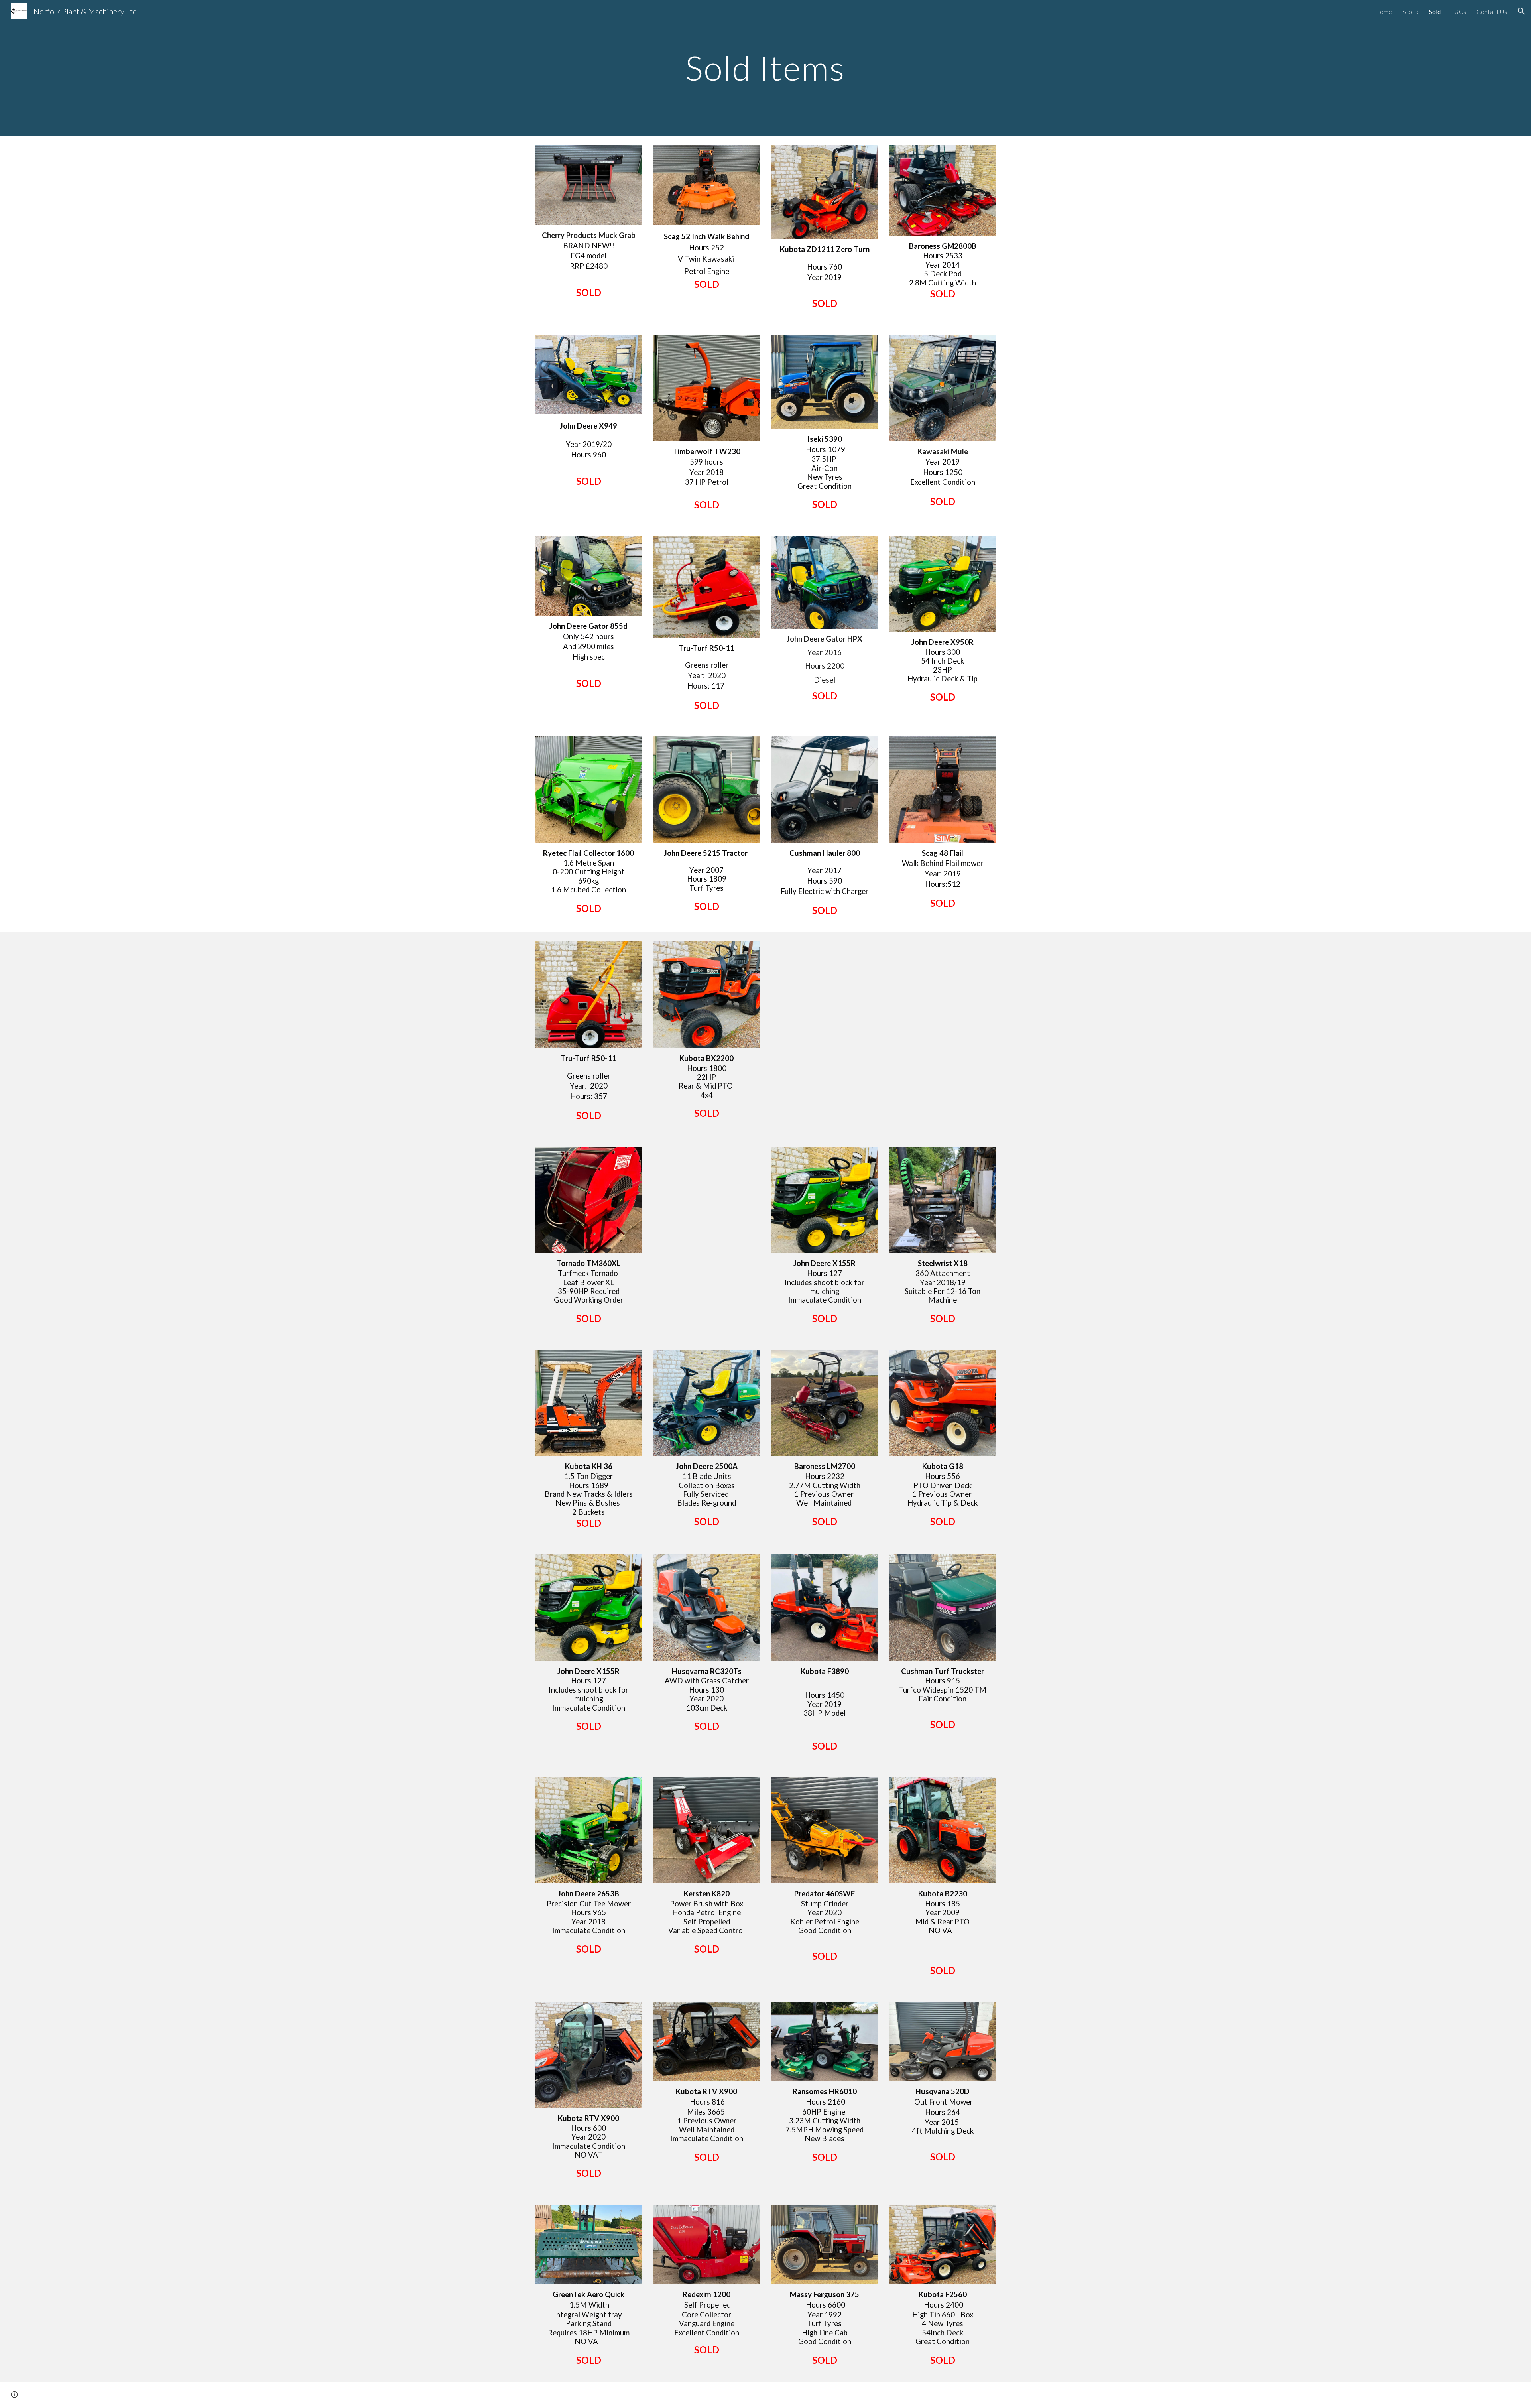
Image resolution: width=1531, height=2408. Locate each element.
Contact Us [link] (1492, 11)
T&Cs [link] (1459, 11)
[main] (765, 68)
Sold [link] (1435, 11)
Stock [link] (1411, 11)
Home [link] (1383, 11)
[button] (1521, 11)
